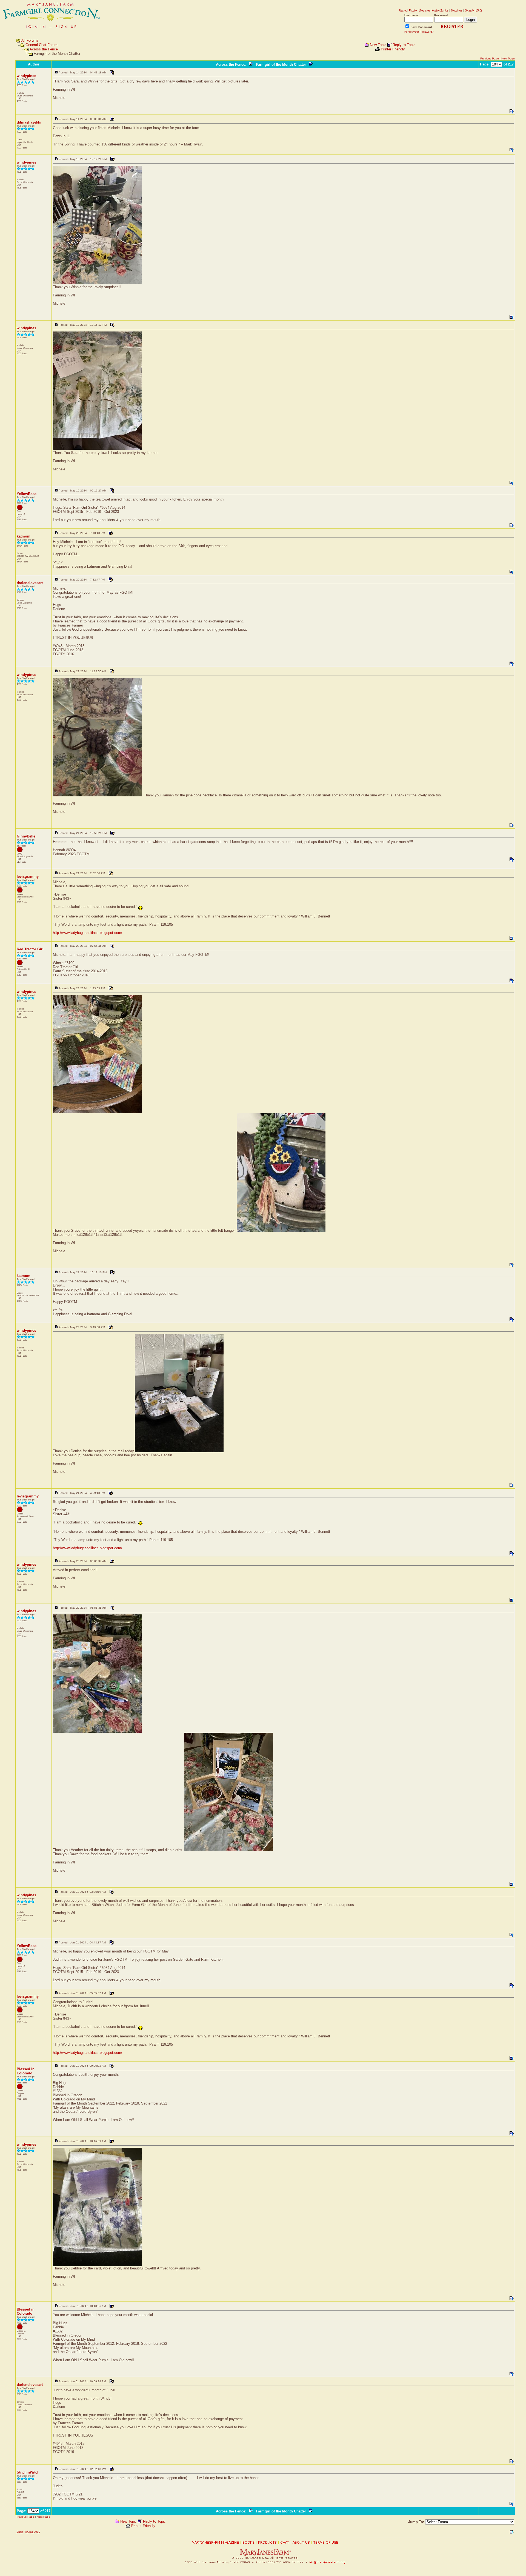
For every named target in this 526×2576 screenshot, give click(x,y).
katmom (24, 536)
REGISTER (452, 26)
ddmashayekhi (29, 122)
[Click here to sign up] (52, 29)
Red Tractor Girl (30, 949)
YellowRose (27, 494)
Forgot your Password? (419, 32)
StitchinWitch (28, 2472)
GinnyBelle (26, 836)
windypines (26, 76)
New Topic (378, 45)
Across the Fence (44, 49)
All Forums (30, 40)
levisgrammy (28, 877)
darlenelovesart (30, 583)
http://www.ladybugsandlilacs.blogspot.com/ (88, 933)
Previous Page (490, 58)
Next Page (508, 58)
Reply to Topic (404, 45)
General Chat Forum (42, 45)
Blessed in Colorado (26, 2071)
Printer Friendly (393, 49)
